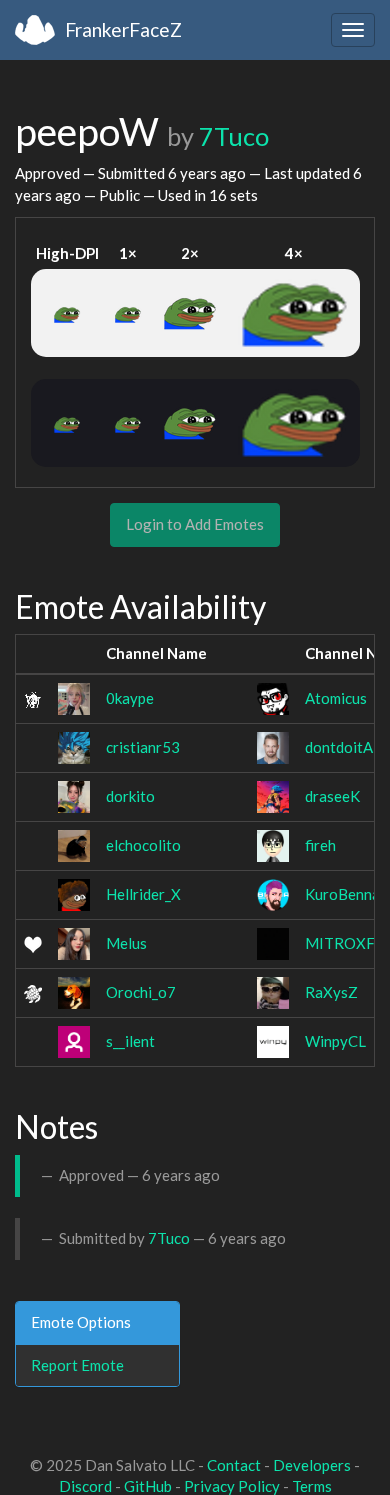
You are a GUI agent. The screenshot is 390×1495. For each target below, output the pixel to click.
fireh (320, 845)
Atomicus (336, 698)
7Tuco (234, 136)
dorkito (130, 796)
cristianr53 (143, 747)
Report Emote (77, 1365)
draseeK (332, 796)
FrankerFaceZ (123, 29)
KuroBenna (342, 894)
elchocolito (143, 845)
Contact (234, 1465)
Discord (85, 1486)
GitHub (148, 1486)
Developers (312, 1465)
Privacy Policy (232, 1486)
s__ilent (130, 1041)
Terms (312, 1486)
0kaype (130, 698)
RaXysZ (331, 992)
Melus (126, 943)
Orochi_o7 (141, 992)
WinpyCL (335, 1041)
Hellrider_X (143, 894)
